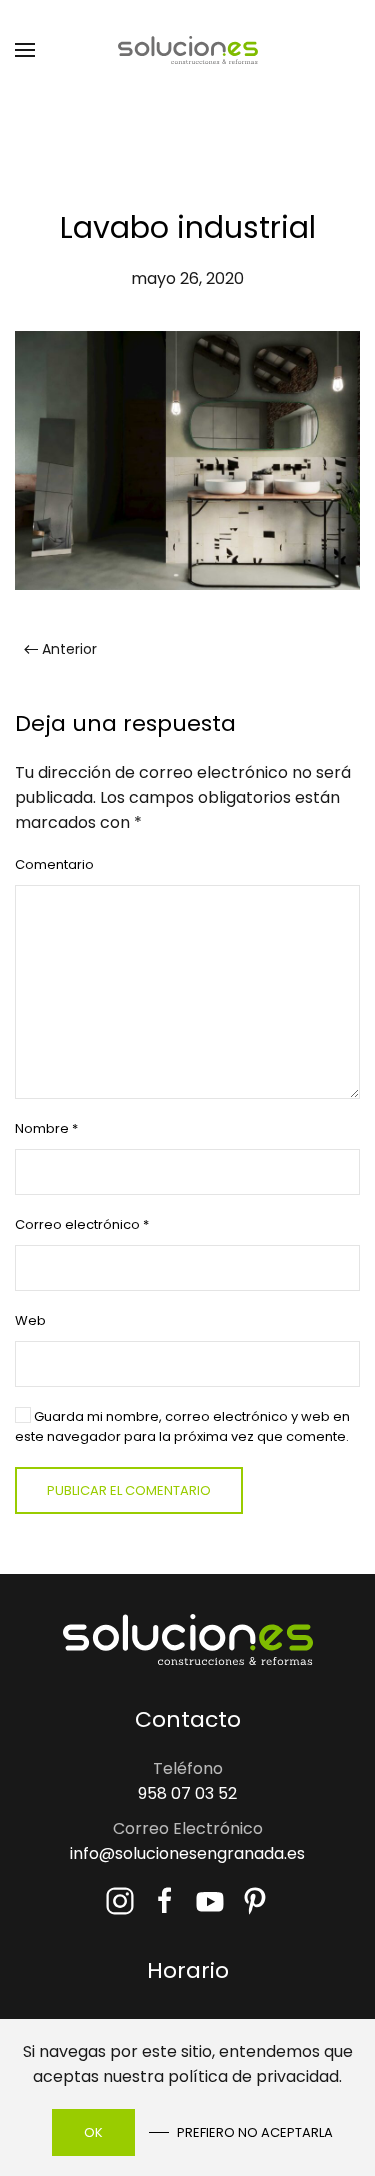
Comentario (54, 864)
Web (30, 1320)
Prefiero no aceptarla (255, 2132)
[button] (25, 50)
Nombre (46, 1128)
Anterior (69, 649)
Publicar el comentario (129, 1490)
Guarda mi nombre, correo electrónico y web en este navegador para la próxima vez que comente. (182, 1426)
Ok (93, 2132)
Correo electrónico (82, 1224)
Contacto (188, 1719)
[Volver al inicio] (188, 50)
